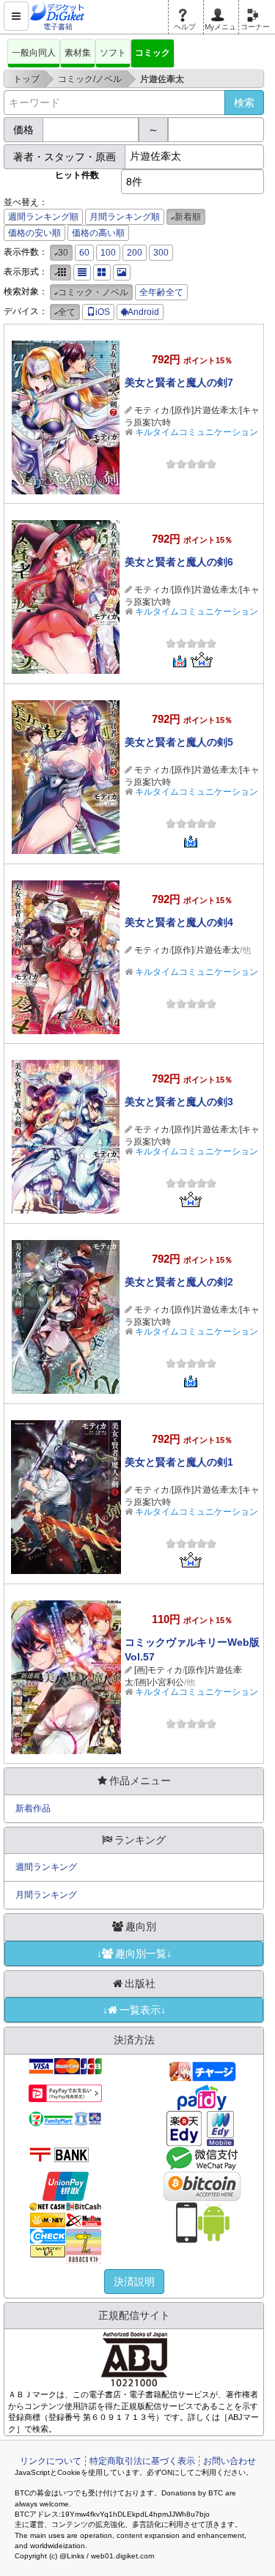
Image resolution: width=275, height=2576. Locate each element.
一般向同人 (34, 53)
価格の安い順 (34, 233)
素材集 (78, 53)
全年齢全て (161, 292)
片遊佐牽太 (218, 950)
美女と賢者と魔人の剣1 (179, 1462)
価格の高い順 (98, 233)
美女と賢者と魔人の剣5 (179, 742)
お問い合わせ (230, 2461)
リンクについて (51, 2461)
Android (143, 312)
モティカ (152, 410)
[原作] (183, 950)
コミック (153, 53)
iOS (103, 312)
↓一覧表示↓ (134, 2010)
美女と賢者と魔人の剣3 (179, 1102)
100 (108, 253)
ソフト (113, 53)
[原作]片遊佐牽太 (205, 410)
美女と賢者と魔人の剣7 (179, 382)
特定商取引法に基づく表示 (142, 2461)
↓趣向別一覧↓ (134, 1953)
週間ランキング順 (43, 217)
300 (161, 253)
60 (84, 253)
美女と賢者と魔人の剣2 (179, 1282)
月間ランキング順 (125, 217)
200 (135, 253)
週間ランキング (46, 1867)
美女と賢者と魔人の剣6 (179, 562)
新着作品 (33, 1808)
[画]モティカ (158, 1670)
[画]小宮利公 (160, 1682)
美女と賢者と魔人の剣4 (179, 922)
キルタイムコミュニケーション (197, 432)
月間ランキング (46, 1895)
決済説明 (134, 2282)
